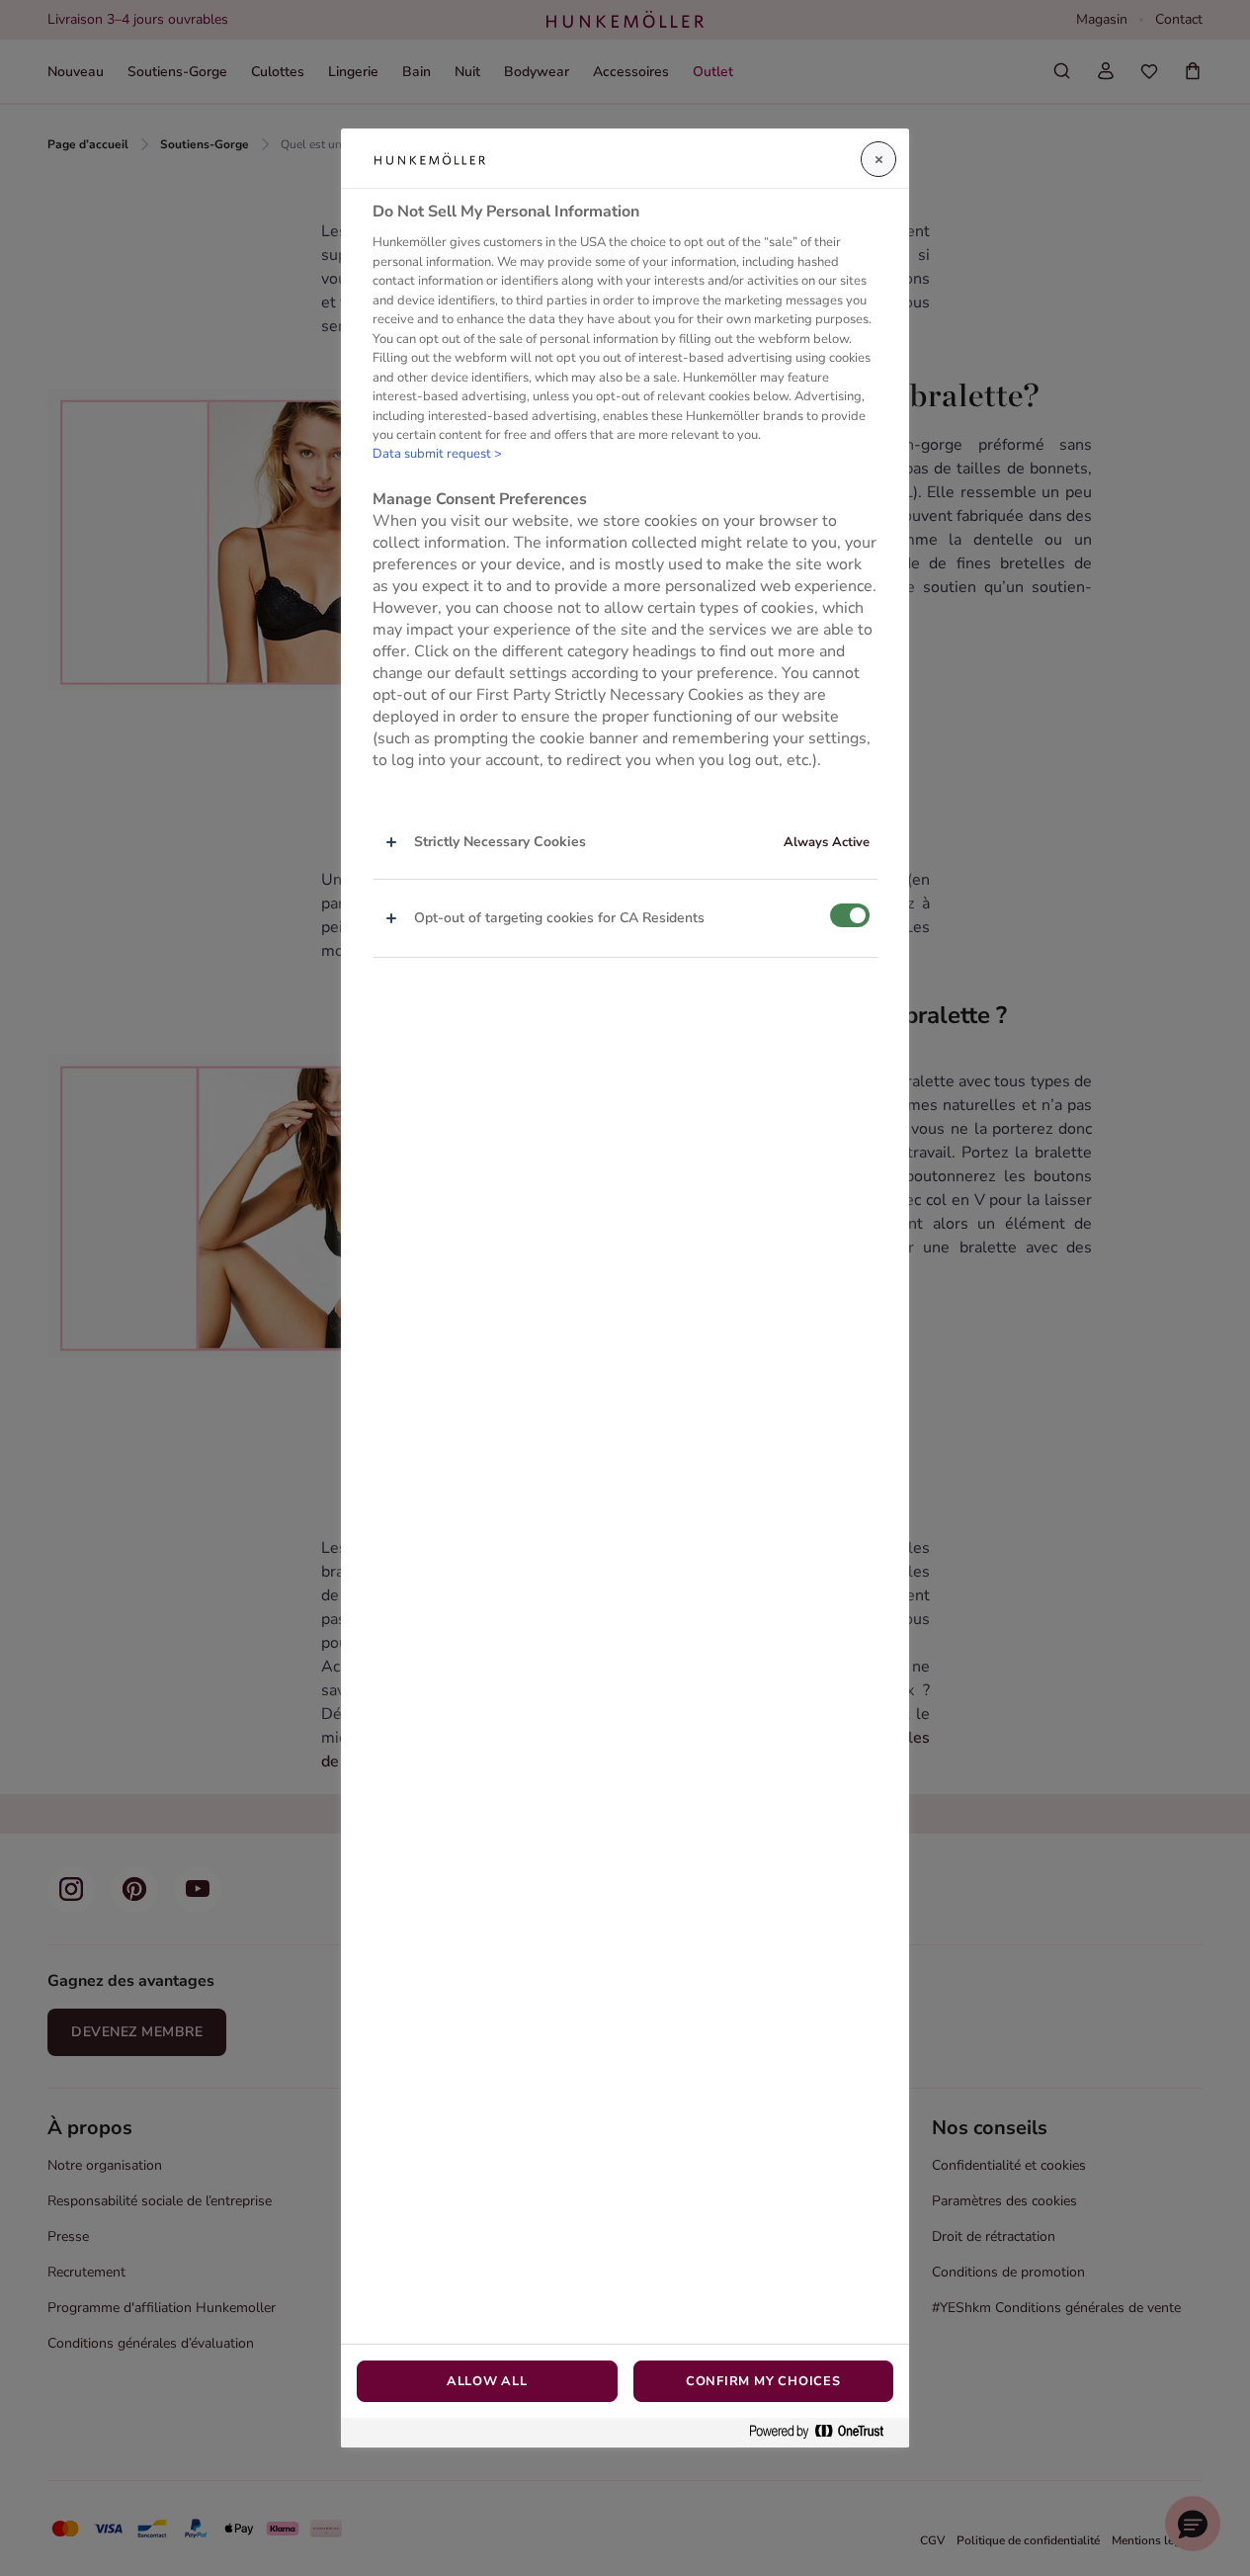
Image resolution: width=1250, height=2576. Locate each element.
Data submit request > (437, 454)
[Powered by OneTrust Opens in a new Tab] (824, 2432)
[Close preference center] (878, 159)
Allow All (487, 2381)
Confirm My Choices (763, 2381)
